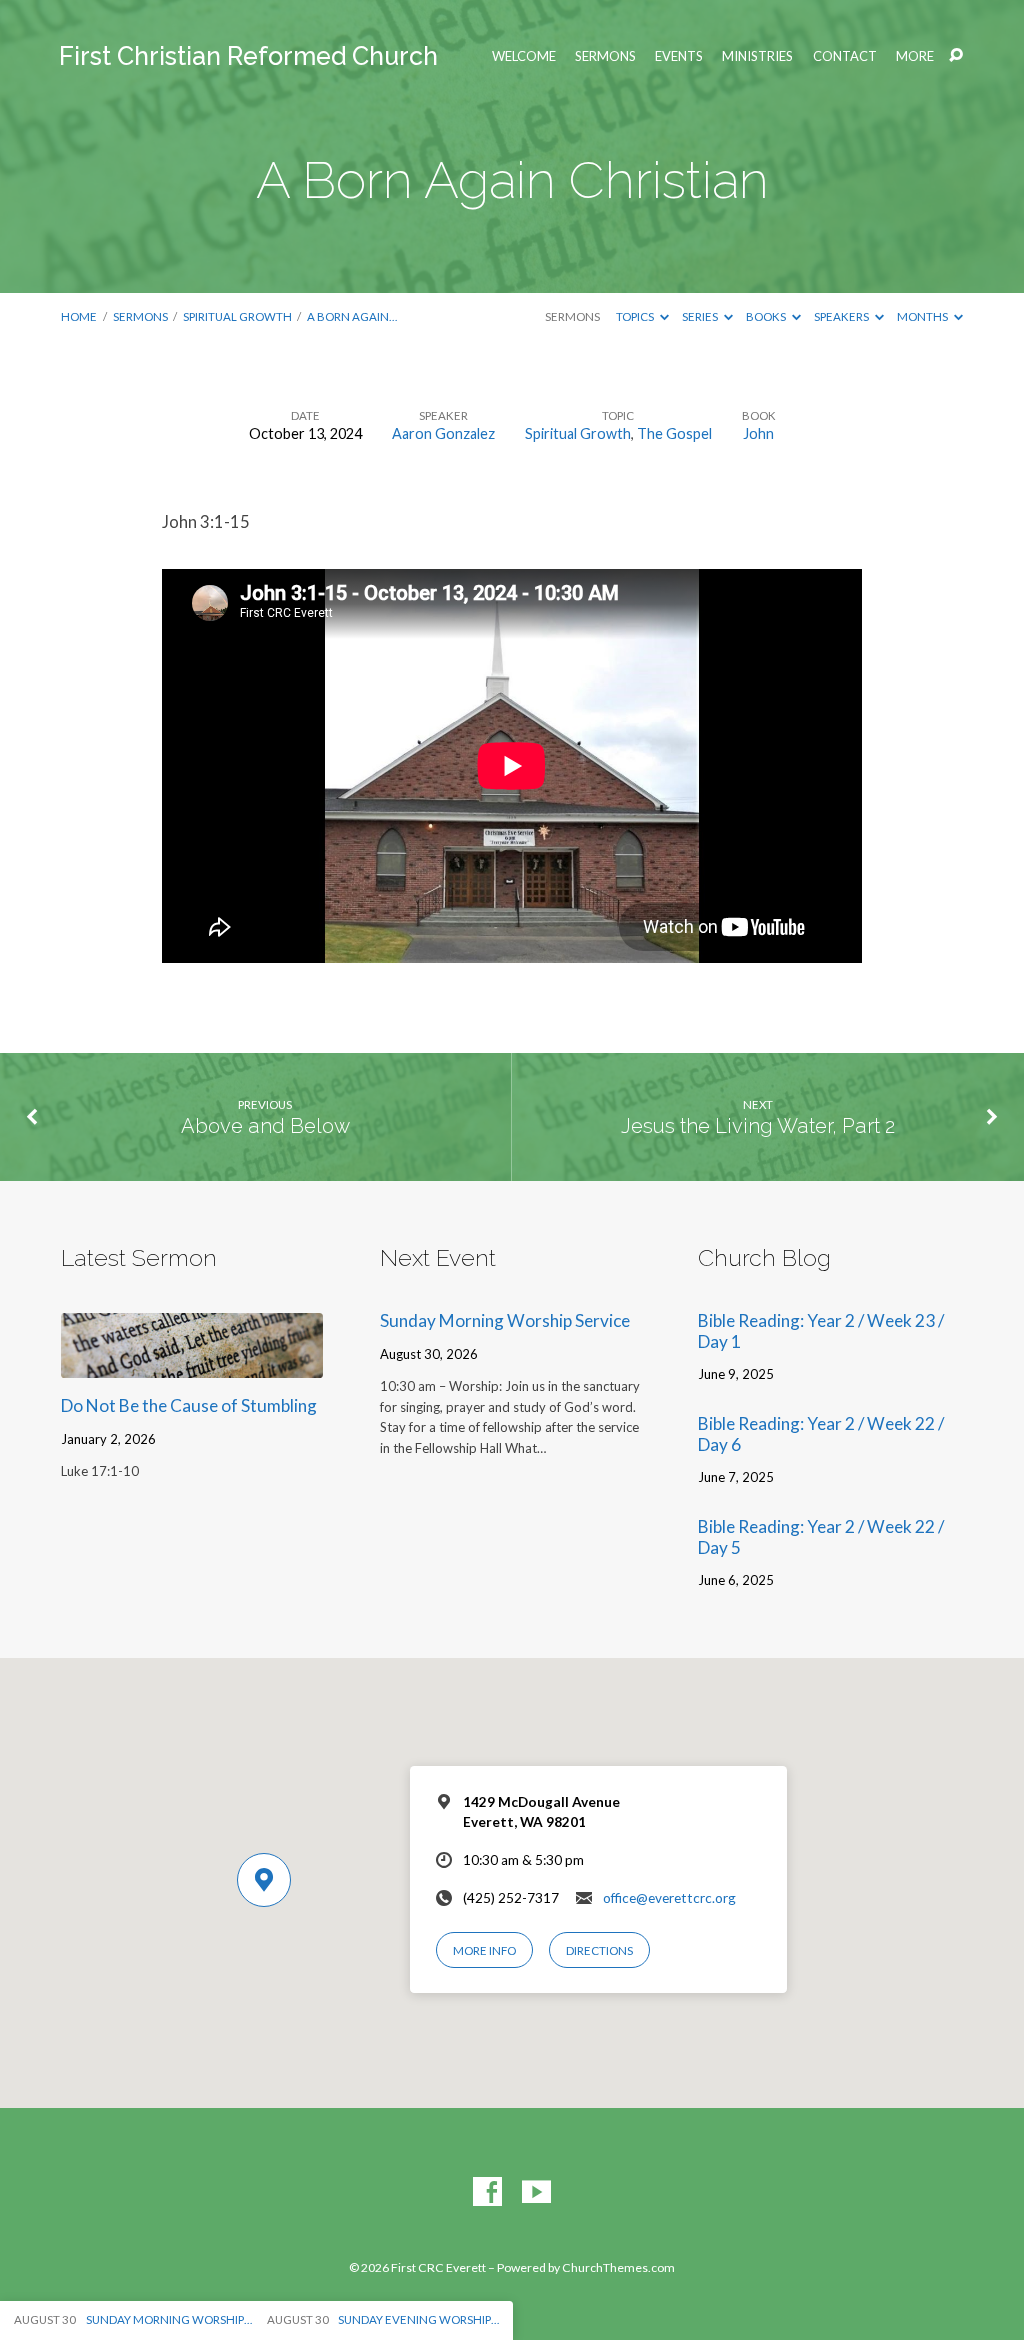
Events (679, 56)
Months (923, 316)
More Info (484, 1950)
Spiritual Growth (237, 316)
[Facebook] (487, 2192)
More (915, 56)
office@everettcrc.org (669, 1898)
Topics (636, 316)
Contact (845, 56)
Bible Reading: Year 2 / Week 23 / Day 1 (821, 1331)
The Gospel (674, 433)
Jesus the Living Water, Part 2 (758, 1126)
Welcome (524, 56)
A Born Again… (352, 316)
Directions (599, 1950)
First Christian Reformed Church (248, 56)
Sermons (605, 56)
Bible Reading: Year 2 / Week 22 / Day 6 (821, 1434)
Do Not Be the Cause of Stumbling (189, 1405)
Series (701, 316)
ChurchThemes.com (618, 2267)
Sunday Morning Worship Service (505, 1320)
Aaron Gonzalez (443, 433)
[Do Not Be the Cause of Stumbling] (191, 1364)
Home (79, 316)
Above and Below (265, 1126)
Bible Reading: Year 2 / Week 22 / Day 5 (821, 1537)
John (758, 433)
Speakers (842, 316)
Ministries (757, 56)
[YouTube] (536, 2192)
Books (767, 316)
